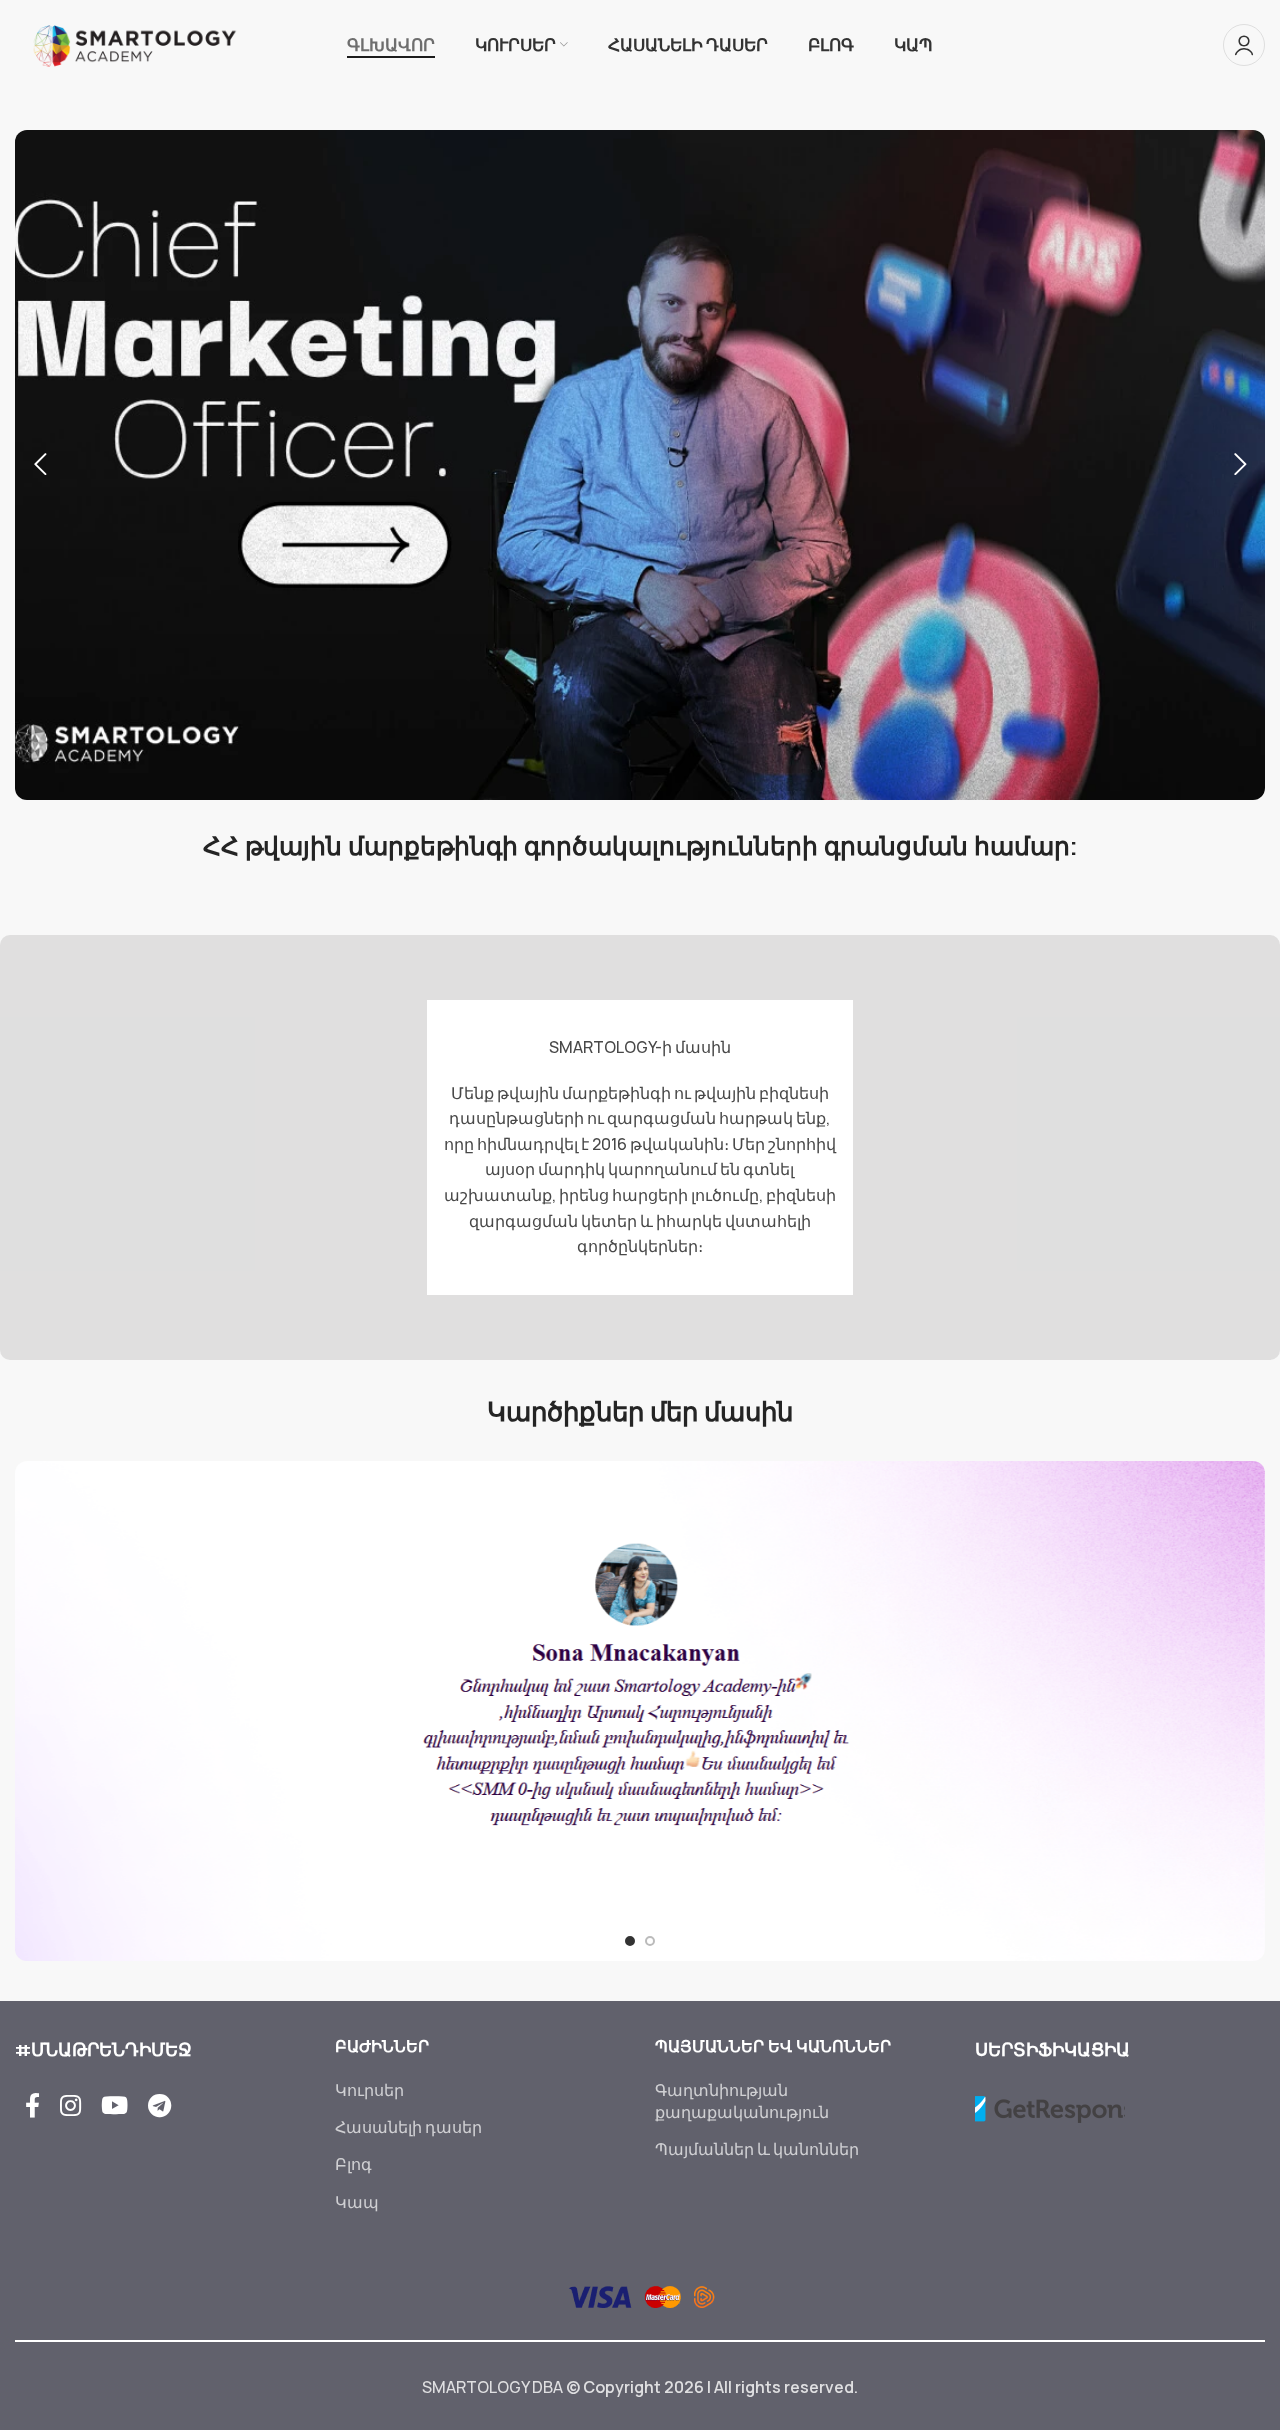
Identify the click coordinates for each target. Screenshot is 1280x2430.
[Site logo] (135, 43)
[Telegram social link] (159, 2106)
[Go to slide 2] (650, 1941)
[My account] (1244, 45)
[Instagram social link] (70, 2106)
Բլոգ (353, 2164)
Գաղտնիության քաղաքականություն (742, 2101)
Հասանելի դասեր (408, 2127)
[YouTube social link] (114, 2106)
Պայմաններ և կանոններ (757, 2149)
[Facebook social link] (32, 2106)
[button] (40, 465)
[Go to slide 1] (630, 1941)
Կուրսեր (369, 2090)
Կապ (357, 2202)
